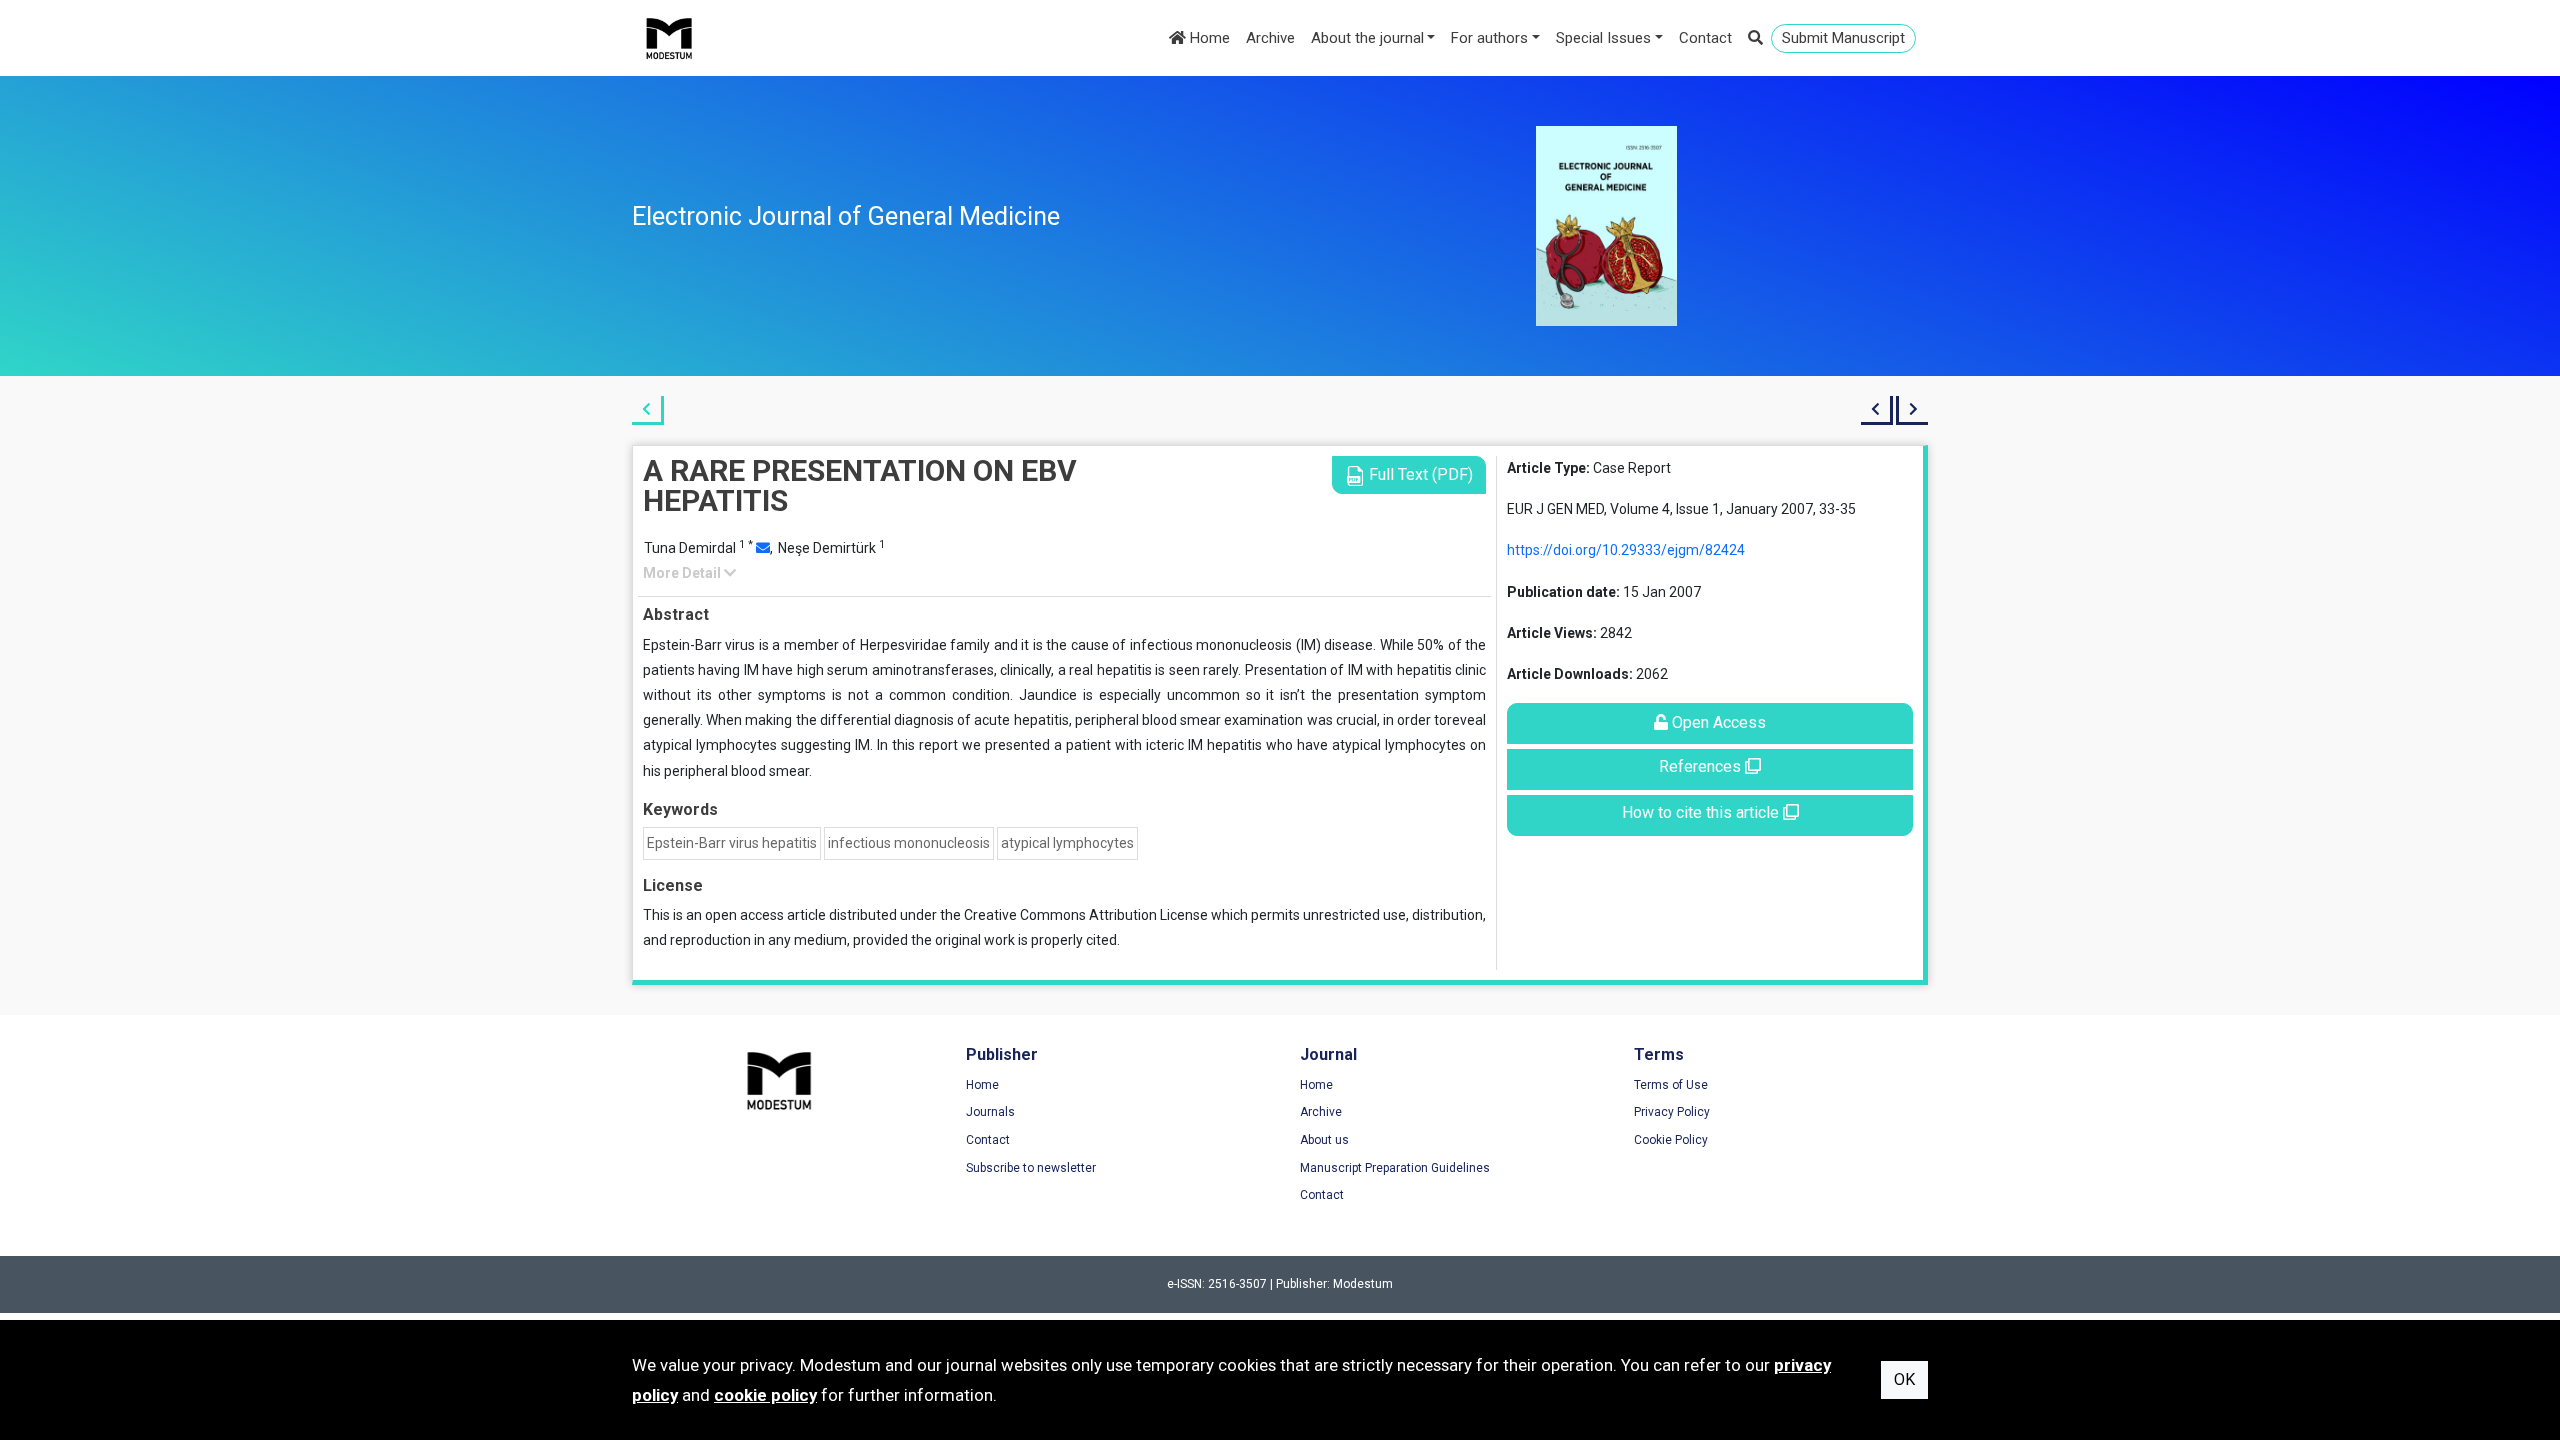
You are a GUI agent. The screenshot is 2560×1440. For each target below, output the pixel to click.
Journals (990, 1112)
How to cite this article (1702, 812)
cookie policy (765, 1395)
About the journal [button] (1367, 38)
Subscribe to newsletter (1031, 1168)
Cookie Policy (1671, 1140)
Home (1208, 38)
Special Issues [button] (1603, 38)
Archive (1270, 38)
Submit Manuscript (1843, 38)
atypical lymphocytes (1067, 843)
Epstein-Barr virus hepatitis (732, 843)
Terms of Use (1671, 1085)
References (1702, 766)
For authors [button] (1489, 38)
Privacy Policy (1672, 1112)
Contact (1705, 38)
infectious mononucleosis (909, 843)
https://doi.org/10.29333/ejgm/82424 (1626, 550)
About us (1324, 1140)
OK (1904, 1379)
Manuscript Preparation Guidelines (1395, 1168)
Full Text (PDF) (1419, 474)
